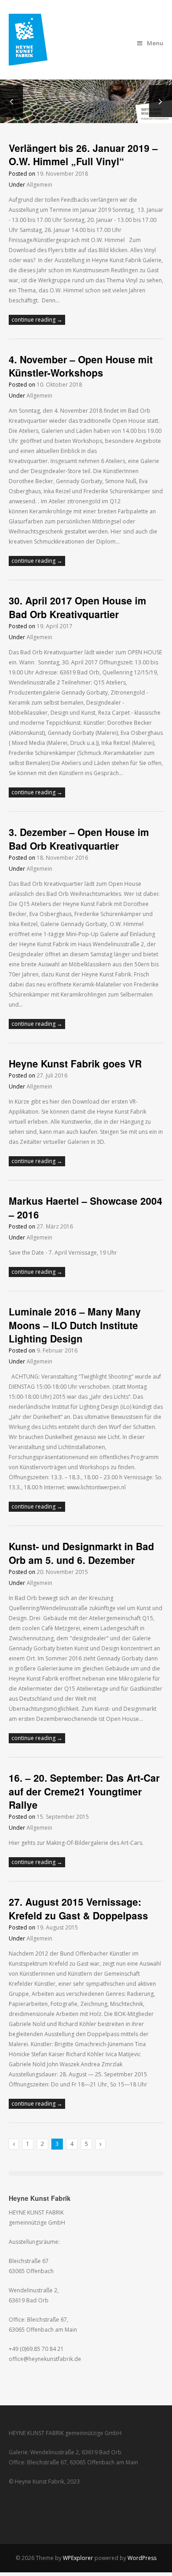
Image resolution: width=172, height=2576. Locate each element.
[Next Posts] (100, 2144)
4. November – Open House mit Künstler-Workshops (81, 366)
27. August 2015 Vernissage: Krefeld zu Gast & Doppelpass (78, 1908)
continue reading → (37, 320)
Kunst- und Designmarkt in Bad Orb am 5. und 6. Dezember (81, 1553)
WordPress (142, 2558)
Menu (155, 43)
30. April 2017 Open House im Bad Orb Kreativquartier (78, 607)
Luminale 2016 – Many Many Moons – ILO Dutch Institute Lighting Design (75, 1325)
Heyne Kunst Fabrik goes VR (75, 1063)
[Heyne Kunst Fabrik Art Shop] (35, 60)
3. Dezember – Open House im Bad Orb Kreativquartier (79, 838)
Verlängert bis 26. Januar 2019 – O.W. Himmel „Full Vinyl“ (83, 154)
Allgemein (39, 185)
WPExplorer (78, 2558)
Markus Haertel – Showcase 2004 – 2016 (86, 1207)
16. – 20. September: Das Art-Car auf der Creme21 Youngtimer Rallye (84, 1791)
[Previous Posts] (14, 2144)
